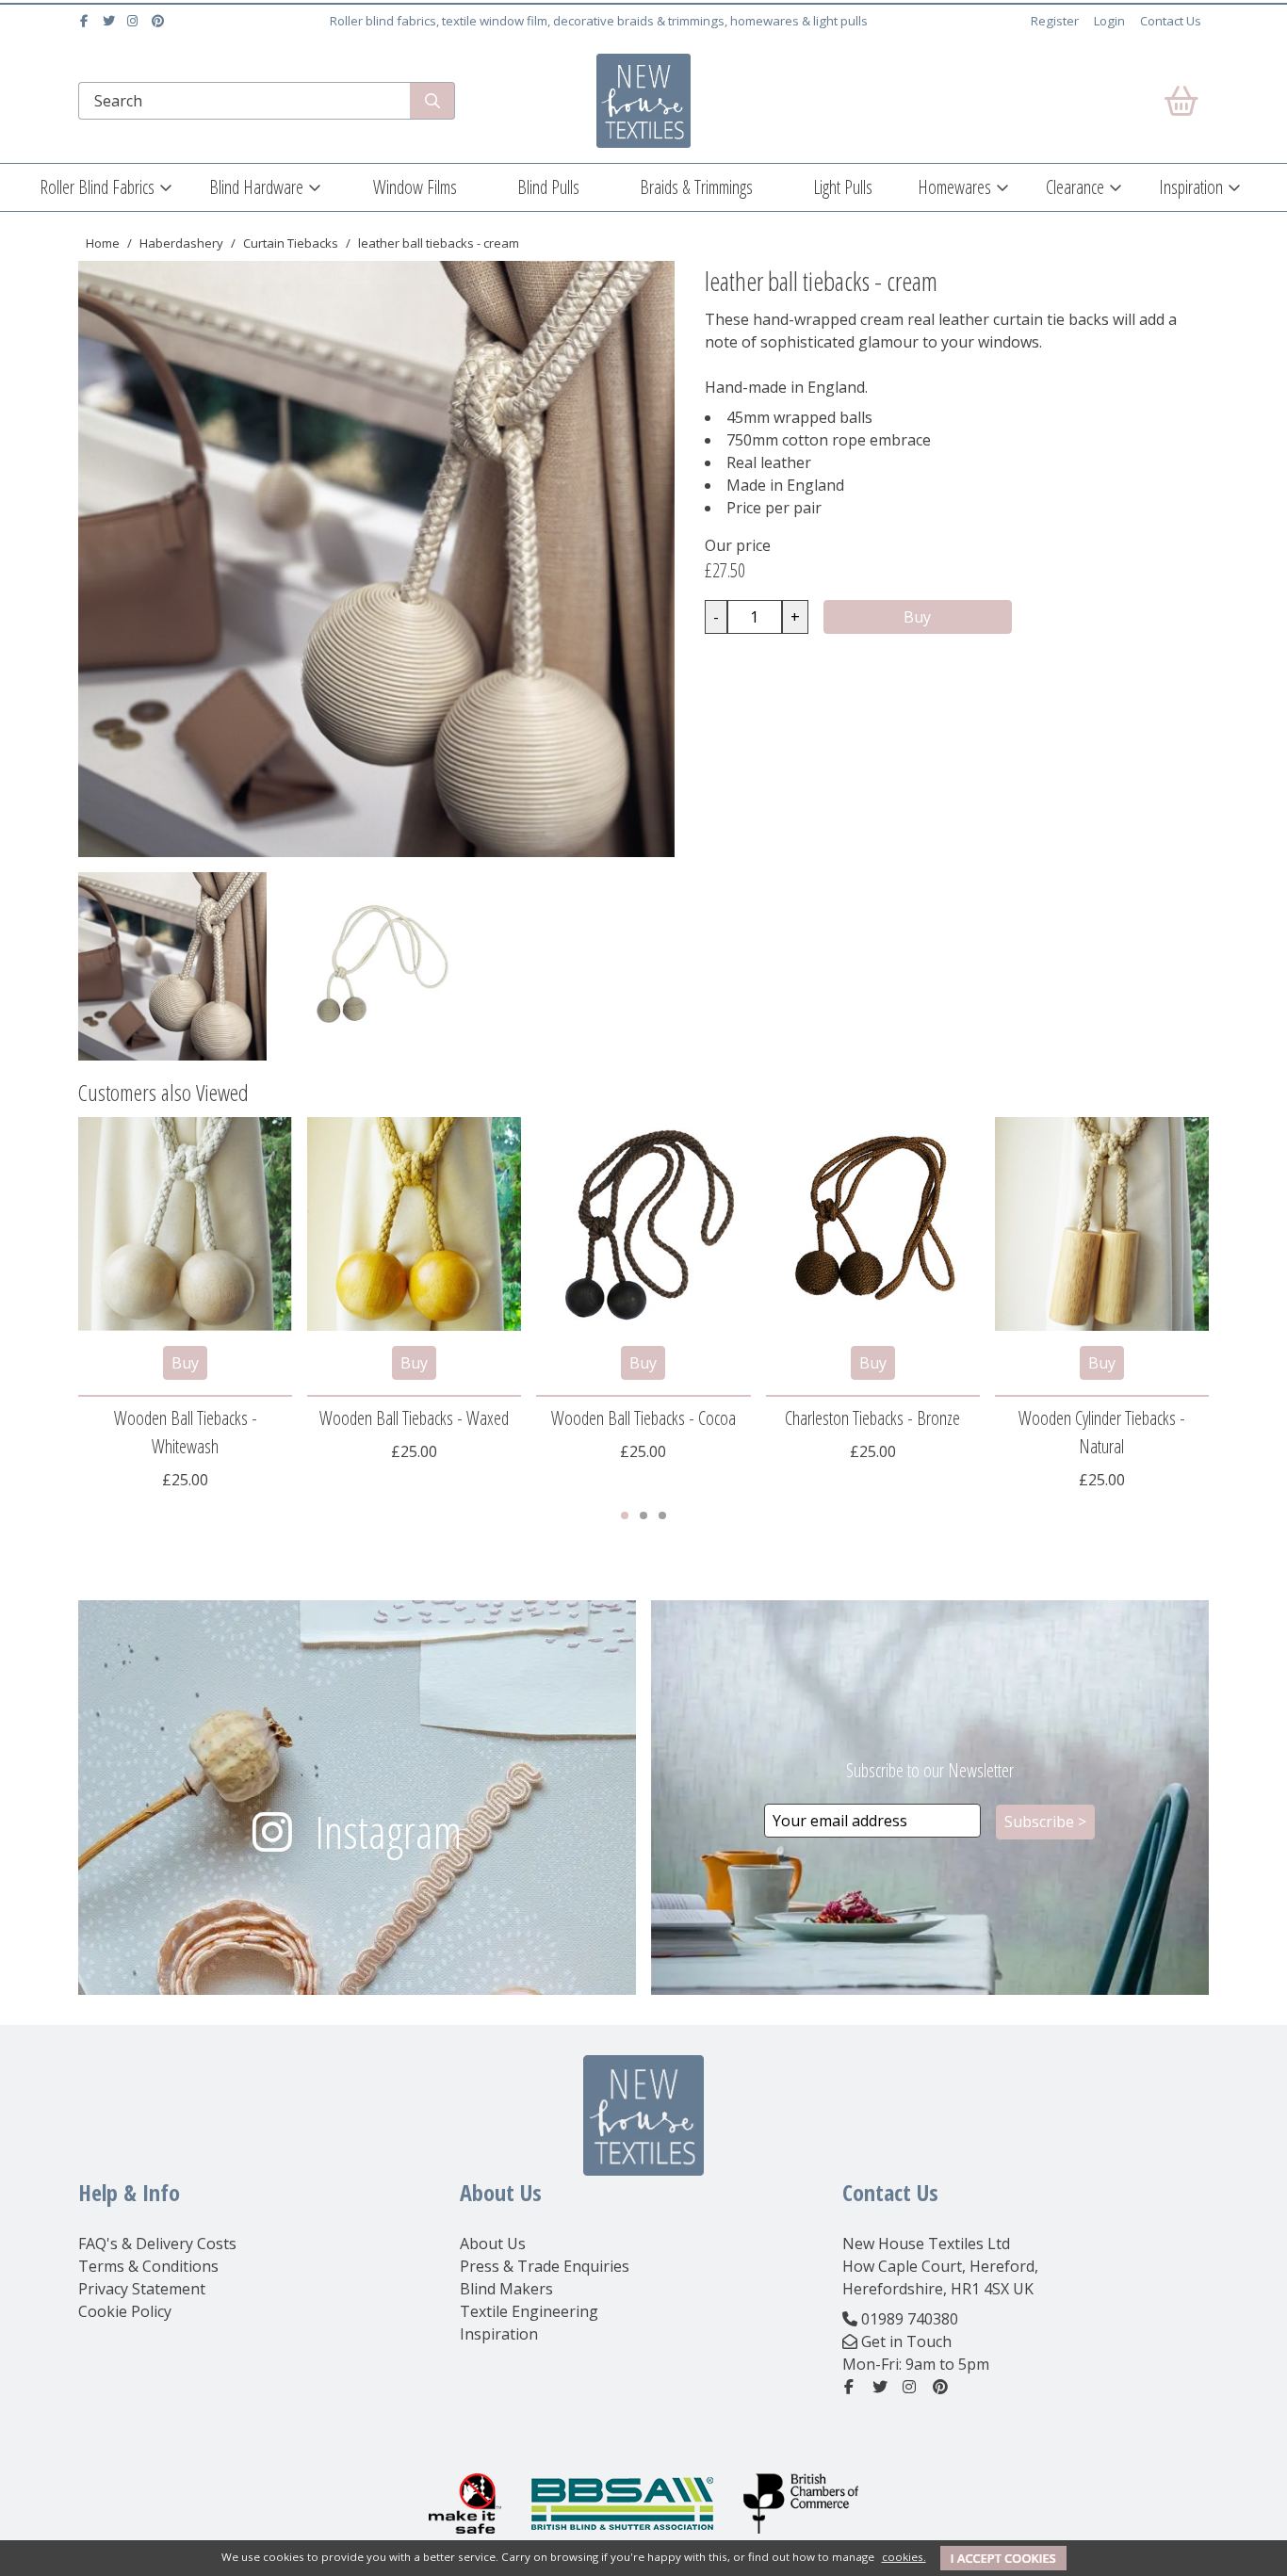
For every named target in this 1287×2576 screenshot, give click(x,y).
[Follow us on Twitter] (111, 21)
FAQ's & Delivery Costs (157, 2244)
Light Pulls (843, 187)
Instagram (388, 1831)
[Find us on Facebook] (86, 21)
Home (103, 243)
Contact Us (1171, 21)
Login (1109, 21)
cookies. (904, 2557)
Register (1055, 21)
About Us (493, 2244)
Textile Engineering (529, 2311)
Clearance (1075, 187)
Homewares (954, 187)
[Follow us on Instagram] (135, 21)
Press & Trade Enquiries (545, 2266)
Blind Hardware (256, 187)
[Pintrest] (160, 21)
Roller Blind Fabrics (97, 187)
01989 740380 (910, 2319)
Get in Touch (906, 2341)
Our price (738, 545)
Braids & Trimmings (696, 187)
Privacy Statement (142, 2289)
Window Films (415, 187)
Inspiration (1191, 187)
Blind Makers (506, 2289)
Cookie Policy (125, 2311)
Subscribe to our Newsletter (930, 1770)
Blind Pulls (548, 187)
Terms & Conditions (148, 2266)
